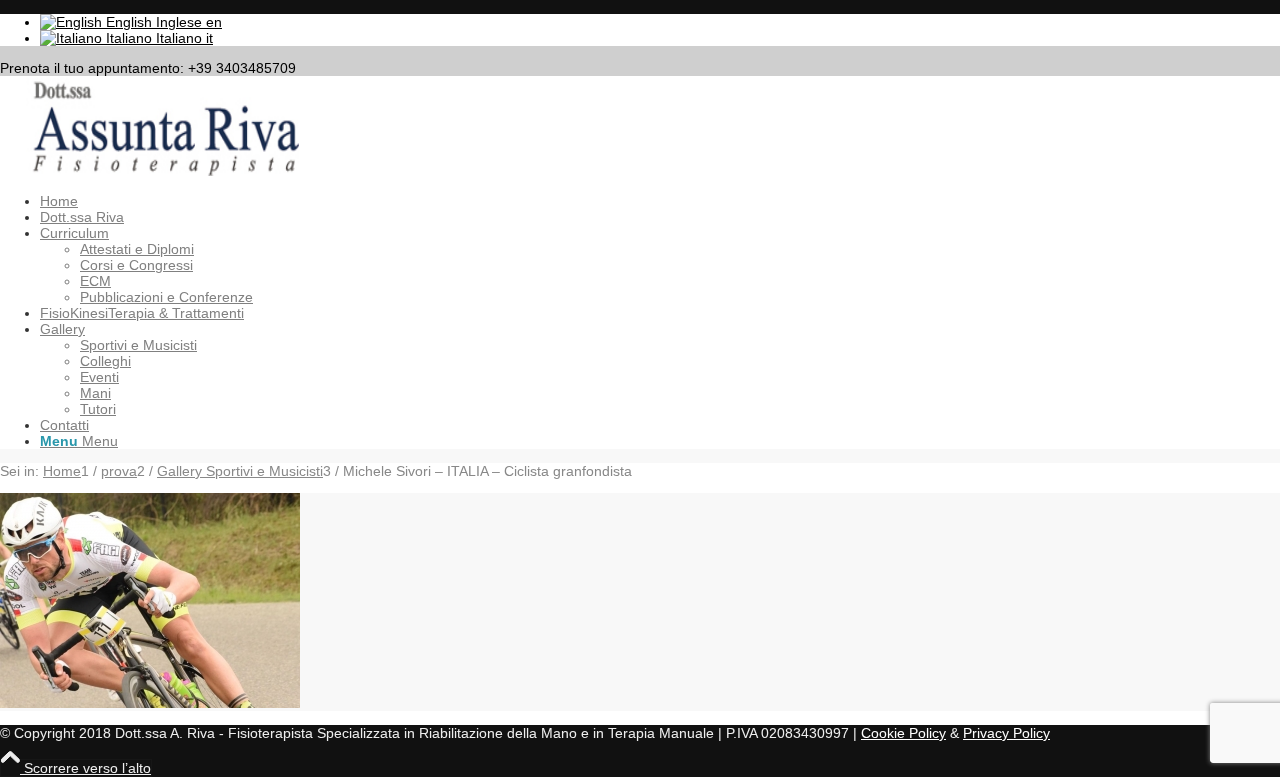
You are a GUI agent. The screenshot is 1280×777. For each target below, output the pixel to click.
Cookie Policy (903, 733)
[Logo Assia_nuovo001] (150, 171)
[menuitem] (660, 201)
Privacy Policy (1006, 733)
